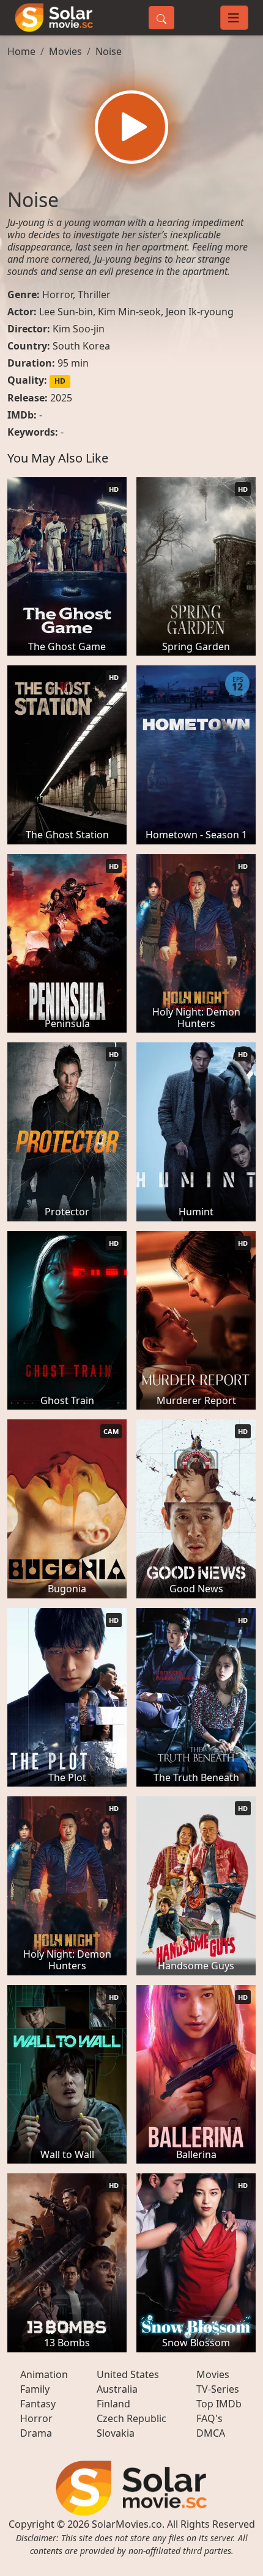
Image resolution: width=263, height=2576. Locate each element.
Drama (36, 2433)
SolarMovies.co (127, 2524)
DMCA (211, 2433)
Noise (109, 51)
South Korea (81, 346)
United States (128, 2374)
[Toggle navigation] (234, 18)
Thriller (94, 295)
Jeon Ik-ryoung (200, 312)
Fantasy (38, 2404)
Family (35, 2389)
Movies (65, 51)
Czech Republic (131, 2418)
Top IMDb (219, 2404)
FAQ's (209, 2418)
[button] (131, 127)
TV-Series (218, 2389)
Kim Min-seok (129, 312)
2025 (61, 398)
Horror (57, 295)
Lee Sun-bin (66, 312)
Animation (44, 2374)
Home (21, 51)
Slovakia (116, 2433)
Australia (117, 2389)
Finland (113, 2404)
